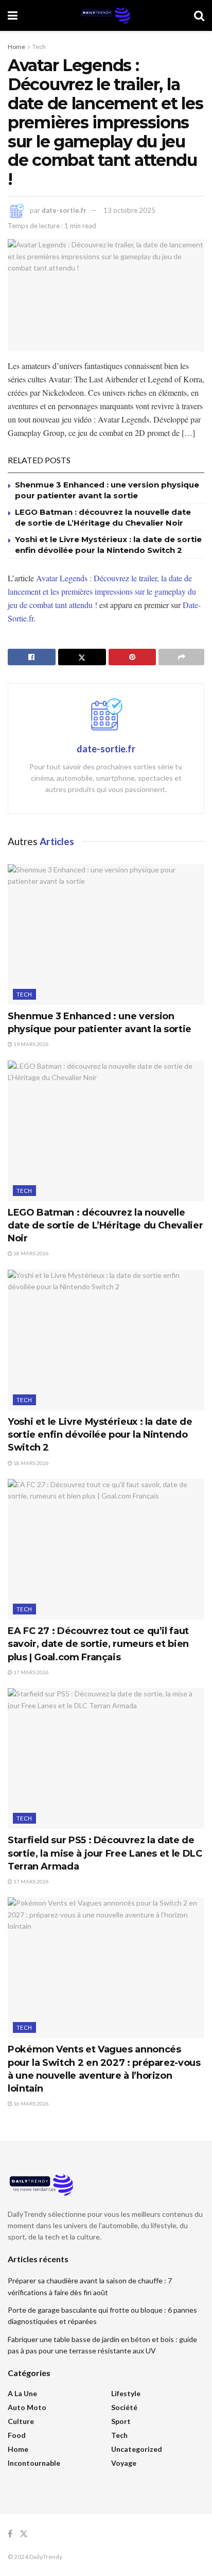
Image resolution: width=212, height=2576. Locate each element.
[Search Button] (199, 15)
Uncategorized (137, 2449)
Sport (121, 2421)
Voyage (124, 2463)
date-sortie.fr (64, 210)
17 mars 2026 (31, 1672)
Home (16, 47)
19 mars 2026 (31, 1044)
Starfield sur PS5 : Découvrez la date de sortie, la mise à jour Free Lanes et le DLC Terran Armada (105, 1853)
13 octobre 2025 (129, 210)
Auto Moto (27, 2407)
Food (17, 2435)
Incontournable (34, 2463)
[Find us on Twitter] (24, 2534)
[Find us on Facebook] (10, 2534)
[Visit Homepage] (105, 15)
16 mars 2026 (31, 2103)
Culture (21, 2421)
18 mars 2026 (31, 1253)
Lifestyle (126, 2393)
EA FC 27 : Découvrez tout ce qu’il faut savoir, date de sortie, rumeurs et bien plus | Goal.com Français (98, 1644)
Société (124, 2407)
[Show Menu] (13, 15)
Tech (39, 47)
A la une (22, 2393)
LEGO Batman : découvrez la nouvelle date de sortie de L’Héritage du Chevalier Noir (105, 1225)
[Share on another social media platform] (181, 657)
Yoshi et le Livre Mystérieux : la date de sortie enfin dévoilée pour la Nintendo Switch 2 (100, 1435)
